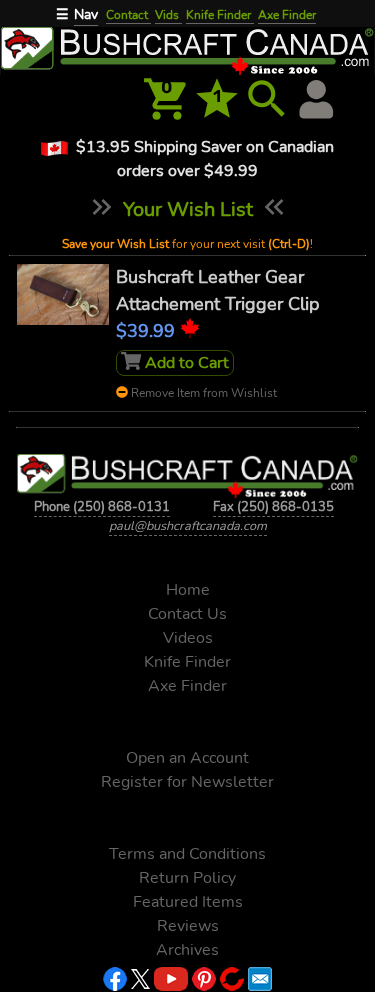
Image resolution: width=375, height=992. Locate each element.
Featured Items (188, 902)
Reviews (188, 926)
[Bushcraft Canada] (187, 49)
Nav (86, 14)
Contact (128, 15)
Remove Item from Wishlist (202, 393)
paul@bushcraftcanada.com (188, 526)
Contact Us (187, 614)
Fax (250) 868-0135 (273, 507)
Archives (187, 950)
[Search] (267, 99)
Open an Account (187, 758)
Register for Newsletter (187, 782)
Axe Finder (287, 15)
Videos (188, 638)
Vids (168, 15)
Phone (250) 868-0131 (102, 507)
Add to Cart (185, 363)
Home (188, 590)
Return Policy (187, 878)
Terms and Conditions (187, 854)
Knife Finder (220, 15)
